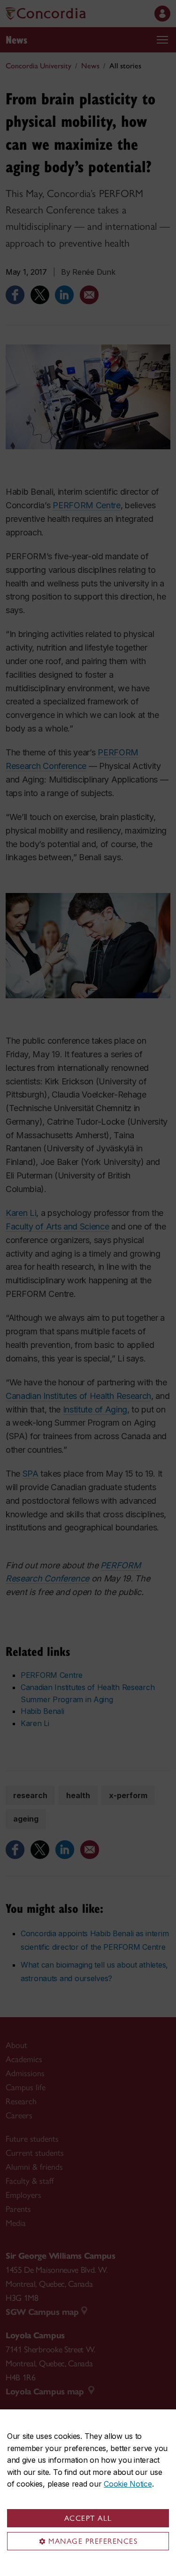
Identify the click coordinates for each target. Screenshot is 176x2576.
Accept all (88, 2518)
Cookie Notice (128, 2484)
